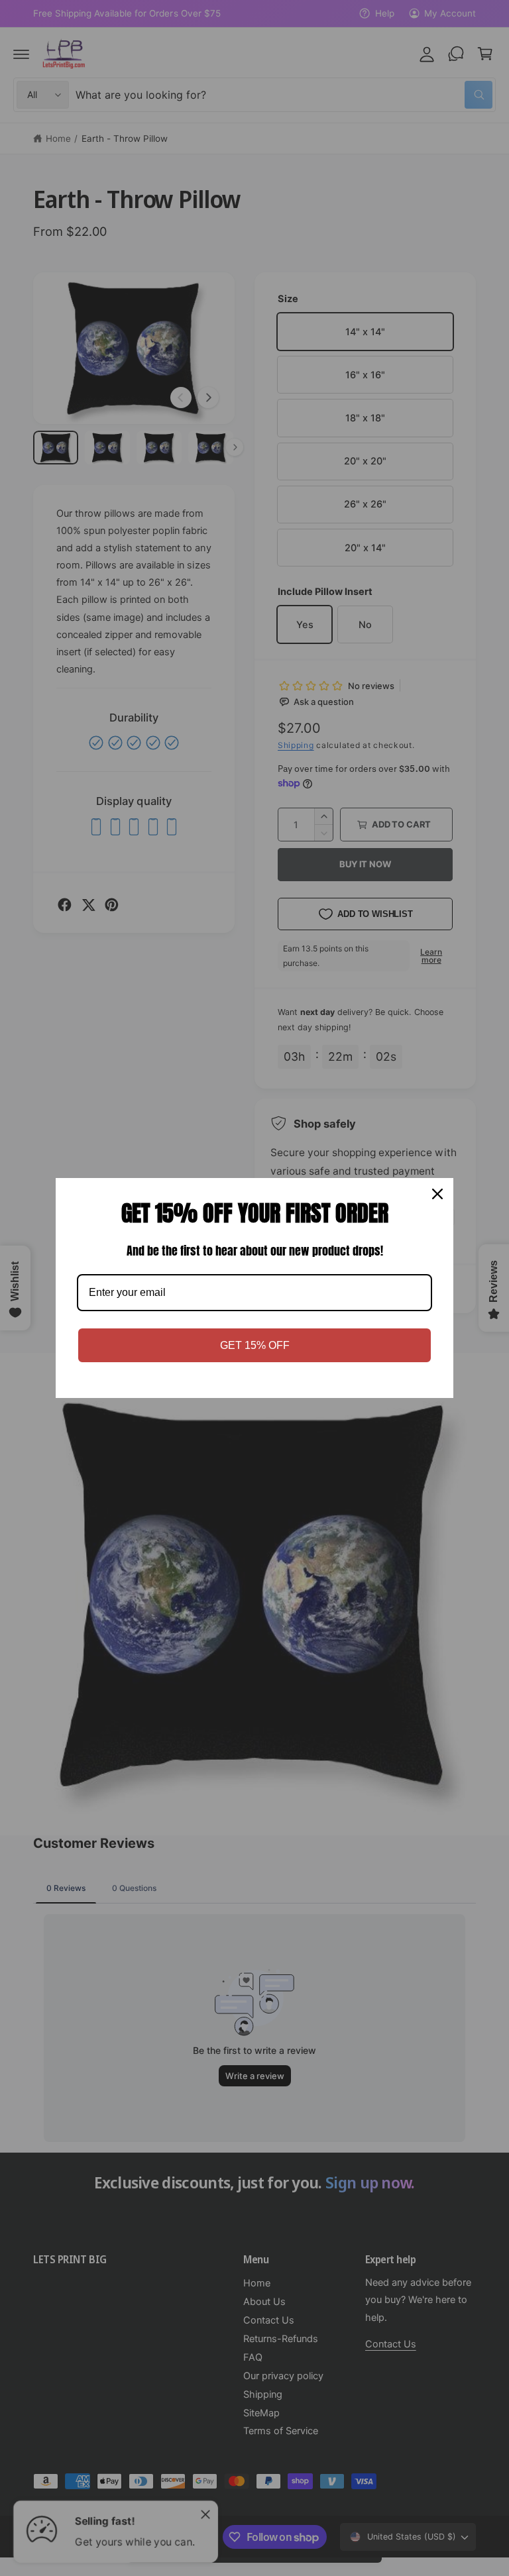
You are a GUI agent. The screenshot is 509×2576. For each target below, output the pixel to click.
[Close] (437, 1194)
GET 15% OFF (255, 1345)
